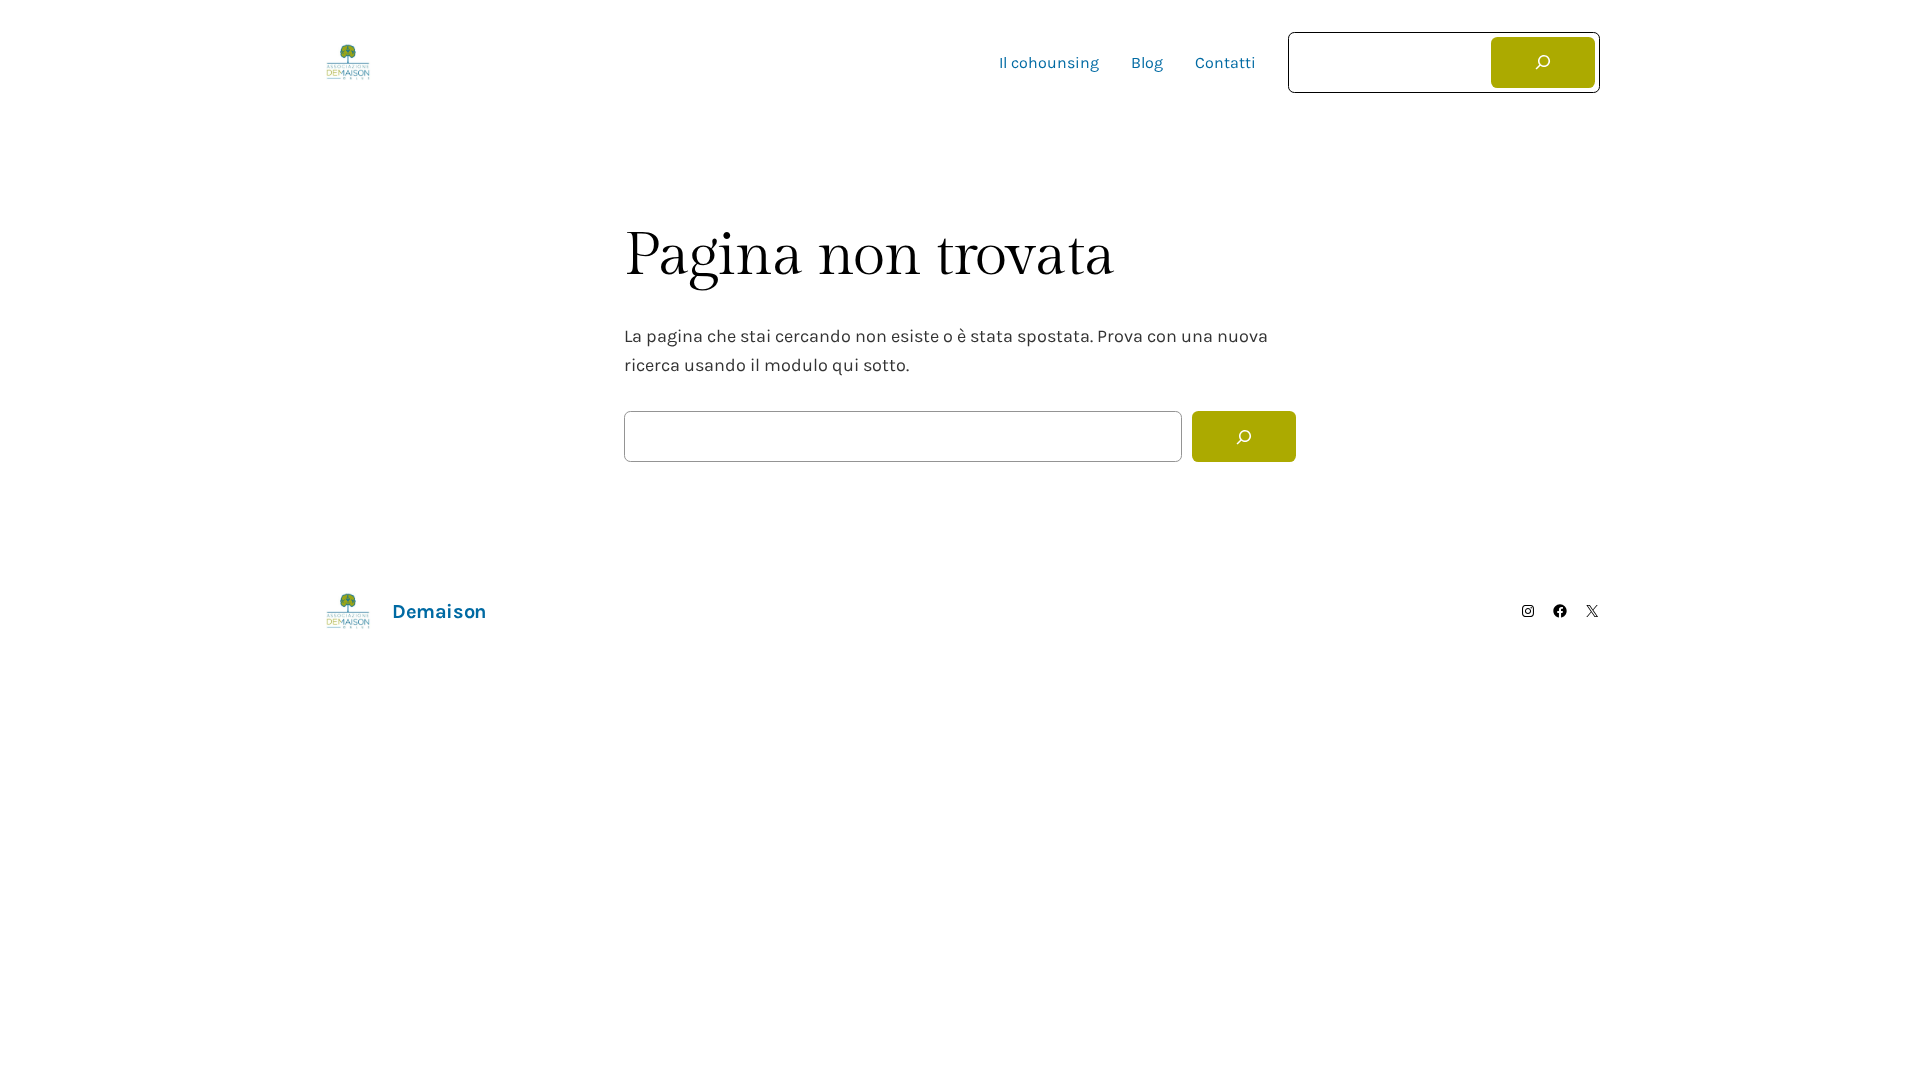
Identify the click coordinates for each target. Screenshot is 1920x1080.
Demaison (442, 62)
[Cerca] (1543, 62)
